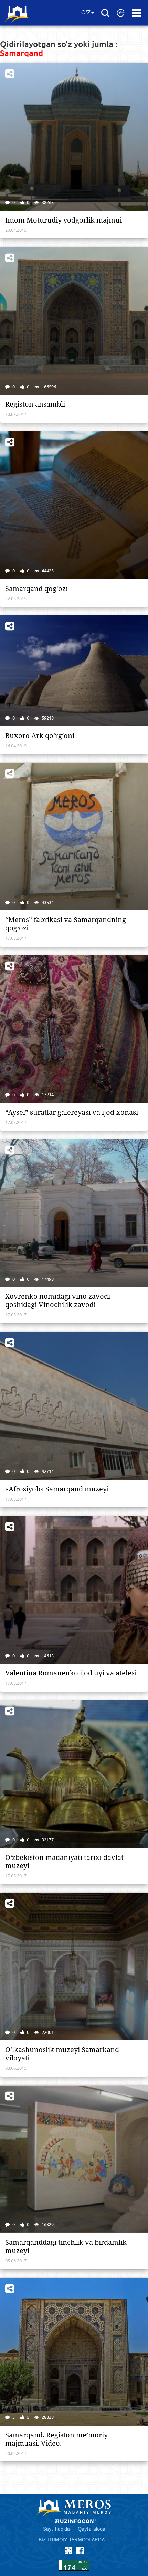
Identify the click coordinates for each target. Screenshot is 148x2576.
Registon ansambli (35, 404)
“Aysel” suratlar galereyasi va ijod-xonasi (72, 1112)
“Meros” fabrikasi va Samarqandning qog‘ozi (66, 924)
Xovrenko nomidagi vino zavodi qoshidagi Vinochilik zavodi (58, 1301)
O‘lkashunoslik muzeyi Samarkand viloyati (62, 2054)
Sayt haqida (56, 2529)
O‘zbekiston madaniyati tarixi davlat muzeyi (64, 1862)
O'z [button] (86, 13)
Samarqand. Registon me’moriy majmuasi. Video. (56, 2439)
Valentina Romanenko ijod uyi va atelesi (71, 1673)
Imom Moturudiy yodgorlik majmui (64, 220)
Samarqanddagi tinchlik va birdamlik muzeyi (66, 2246)
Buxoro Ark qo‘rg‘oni (40, 736)
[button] (121, 13)
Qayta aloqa (92, 2529)
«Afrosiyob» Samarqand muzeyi (57, 1489)
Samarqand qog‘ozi (36, 589)
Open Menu (136, 13)
